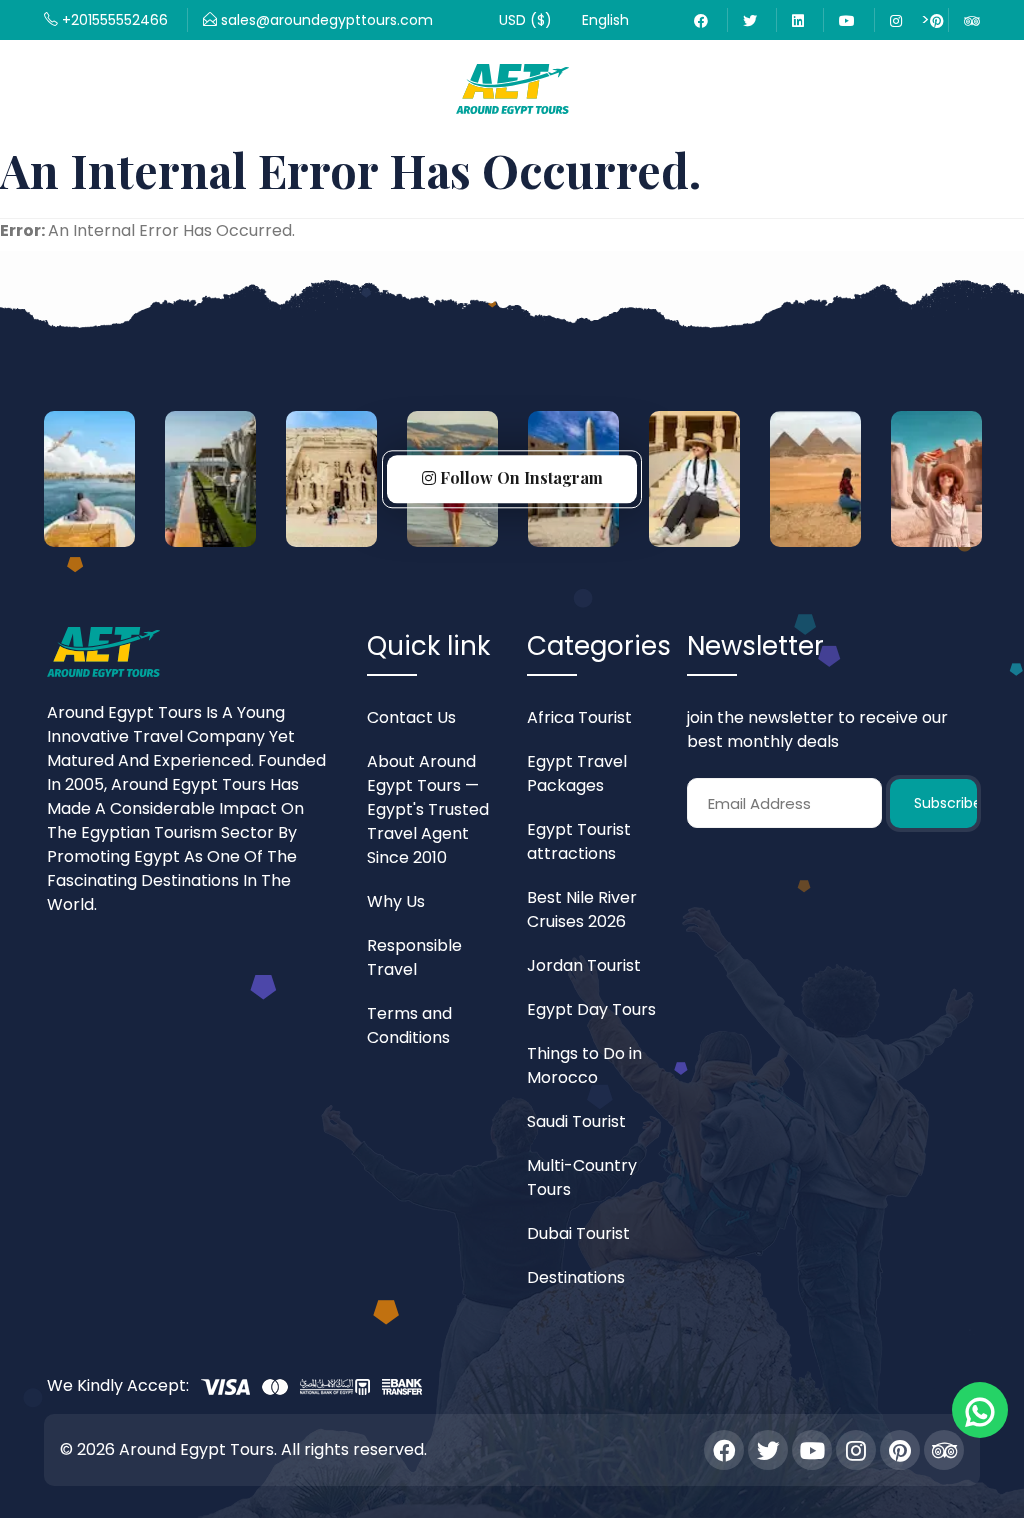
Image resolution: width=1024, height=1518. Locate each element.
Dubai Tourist (578, 1233)
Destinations (576, 1277)
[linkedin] (798, 20)
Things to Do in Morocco (584, 1065)
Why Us (396, 901)
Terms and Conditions (409, 1025)
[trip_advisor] (944, 1450)
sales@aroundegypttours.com (325, 20)
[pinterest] (900, 1450)
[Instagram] (896, 20)
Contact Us (411, 717)
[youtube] (847, 20)
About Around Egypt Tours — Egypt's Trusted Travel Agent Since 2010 (428, 809)
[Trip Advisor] (972, 20)
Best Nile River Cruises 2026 (582, 909)
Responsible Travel (414, 957)
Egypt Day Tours (591, 1009)
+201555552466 (113, 20)
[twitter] (750, 20)
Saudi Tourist (576, 1121)
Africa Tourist (579, 717)
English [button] (605, 20)
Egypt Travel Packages (577, 773)
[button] (525, 20)
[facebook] (701, 20)
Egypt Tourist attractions (579, 841)
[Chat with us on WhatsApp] (980, 1410)
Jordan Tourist (584, 965)
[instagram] (856, 1450)
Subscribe (945, 803)
